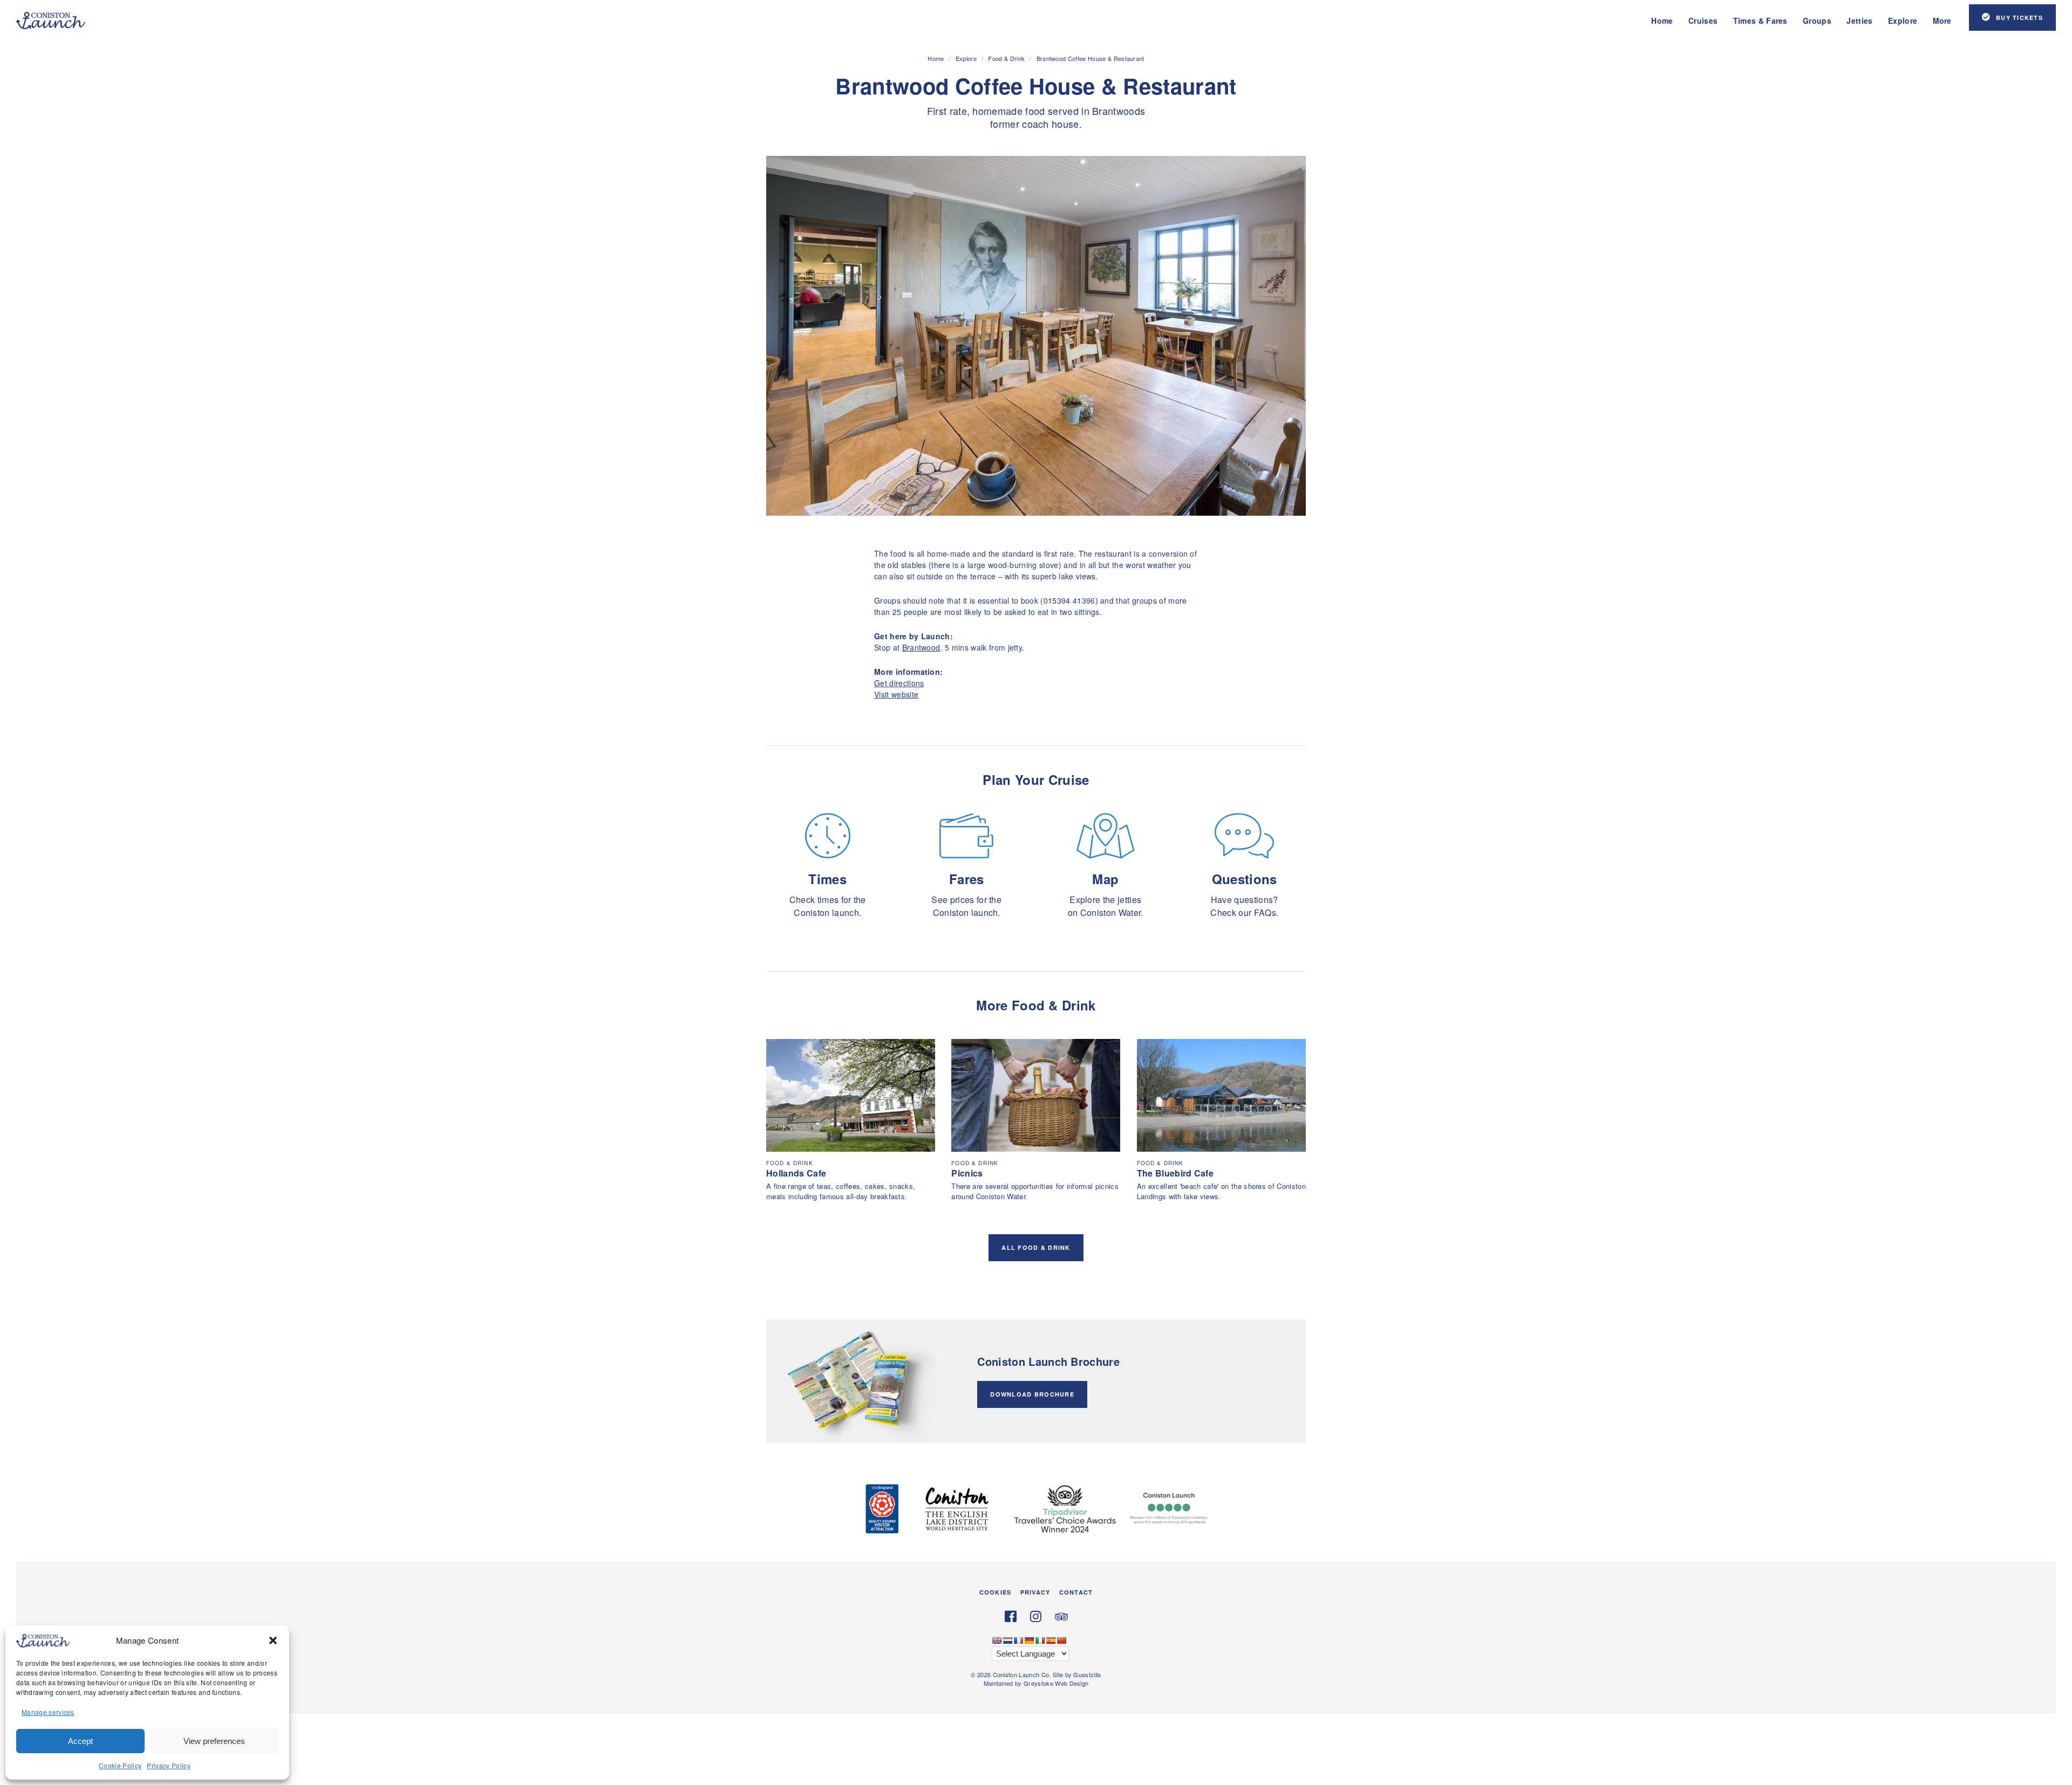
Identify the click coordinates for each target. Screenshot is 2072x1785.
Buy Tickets (2019, 18)
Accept (80, 1741)
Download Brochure (1032, 1394)
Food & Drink (1006, 58)
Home (1662, 20)
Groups (1817, 20)
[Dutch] (1007, 1640)
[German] (1029, 1640)
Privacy (1035, 1592)
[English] (997, 1640)
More (1942, 20)
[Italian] (1040, 1640)
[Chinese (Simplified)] (1061, 1640)
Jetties (1859, 20)
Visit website (896, 694)
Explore (1903, 20)
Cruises (1703, 20)
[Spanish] (1051, 1640)
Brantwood (921, 647)
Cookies (995, 1592)
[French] (1018, 1640)
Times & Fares (1760, 20)
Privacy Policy (168, 1765)
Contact (1076, 1592)
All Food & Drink (1036, 1247)
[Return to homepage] (51, 20)
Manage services (48, 1712)
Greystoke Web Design (1056, 1683)
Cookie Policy (120, 1765)
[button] (273, 1640)
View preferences (214, 1741)
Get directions (899, 683)
